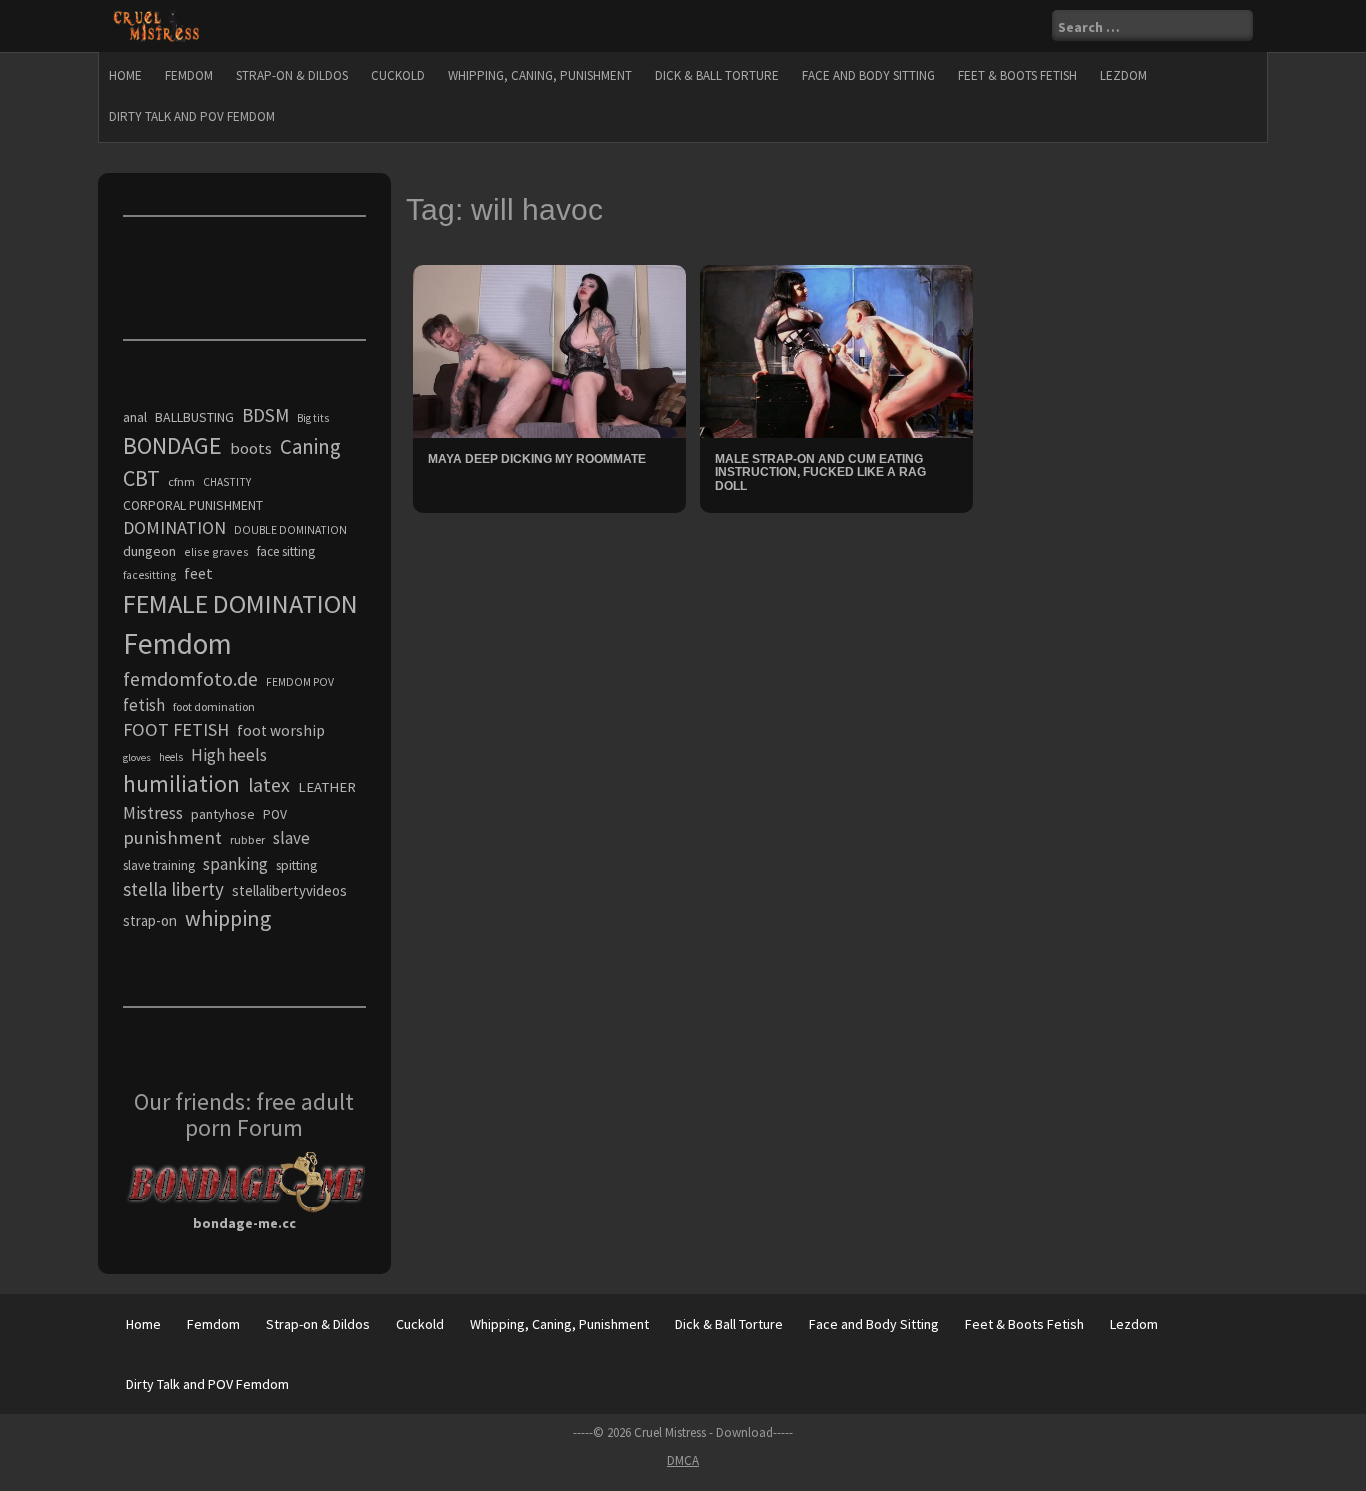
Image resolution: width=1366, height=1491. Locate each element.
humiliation (181, 783)
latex (269, 785)
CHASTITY (227, 482)
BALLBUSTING (194, 417)
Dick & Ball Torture (717, 75)
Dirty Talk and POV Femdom (192, 116)
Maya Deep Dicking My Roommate (537, 459)
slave (291, 838)
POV (275, 814)
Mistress (153, 813)
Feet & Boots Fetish (1017, 75)
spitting (296, 865)
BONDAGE (172, 445)
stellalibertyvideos (289, 890)
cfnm (181, 481)
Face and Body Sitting (868, 75)
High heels (229, 755)
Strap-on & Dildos (292, 75)
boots (251, 448)
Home (125, 75)
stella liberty (173, 889)
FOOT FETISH (176, 729)
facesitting (149, 575)
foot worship (281, 730)
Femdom (189, 75)
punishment (172, 837)
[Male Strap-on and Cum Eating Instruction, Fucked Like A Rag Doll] (836, 350)
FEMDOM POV (300, 682)
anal (135, 417)
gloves (137, 757)
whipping (228, 918)
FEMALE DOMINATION (240, 603)
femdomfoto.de (190, 679)
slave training (159, 865)
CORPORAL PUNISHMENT (193, 505)
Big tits (313, 418)
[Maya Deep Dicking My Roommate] (549, 350)
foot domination (214, 706)
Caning (310, 446)
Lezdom (1123, 75)
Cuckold (398, 75)
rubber (247, 839)
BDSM (265, 415)
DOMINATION (174, 527)
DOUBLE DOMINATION (290, 530)
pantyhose (223, 814)
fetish (144, 705)
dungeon (149, 551)
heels (171, 757)
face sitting (286, 551)
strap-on (150, 920)
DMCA (683, 1460)
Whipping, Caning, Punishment (540, 75)
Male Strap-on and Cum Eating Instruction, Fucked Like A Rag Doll (820, 472)
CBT (141, 478)
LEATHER (327, 787)
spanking (235, 864)
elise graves (216, 551)
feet (198, 573)
